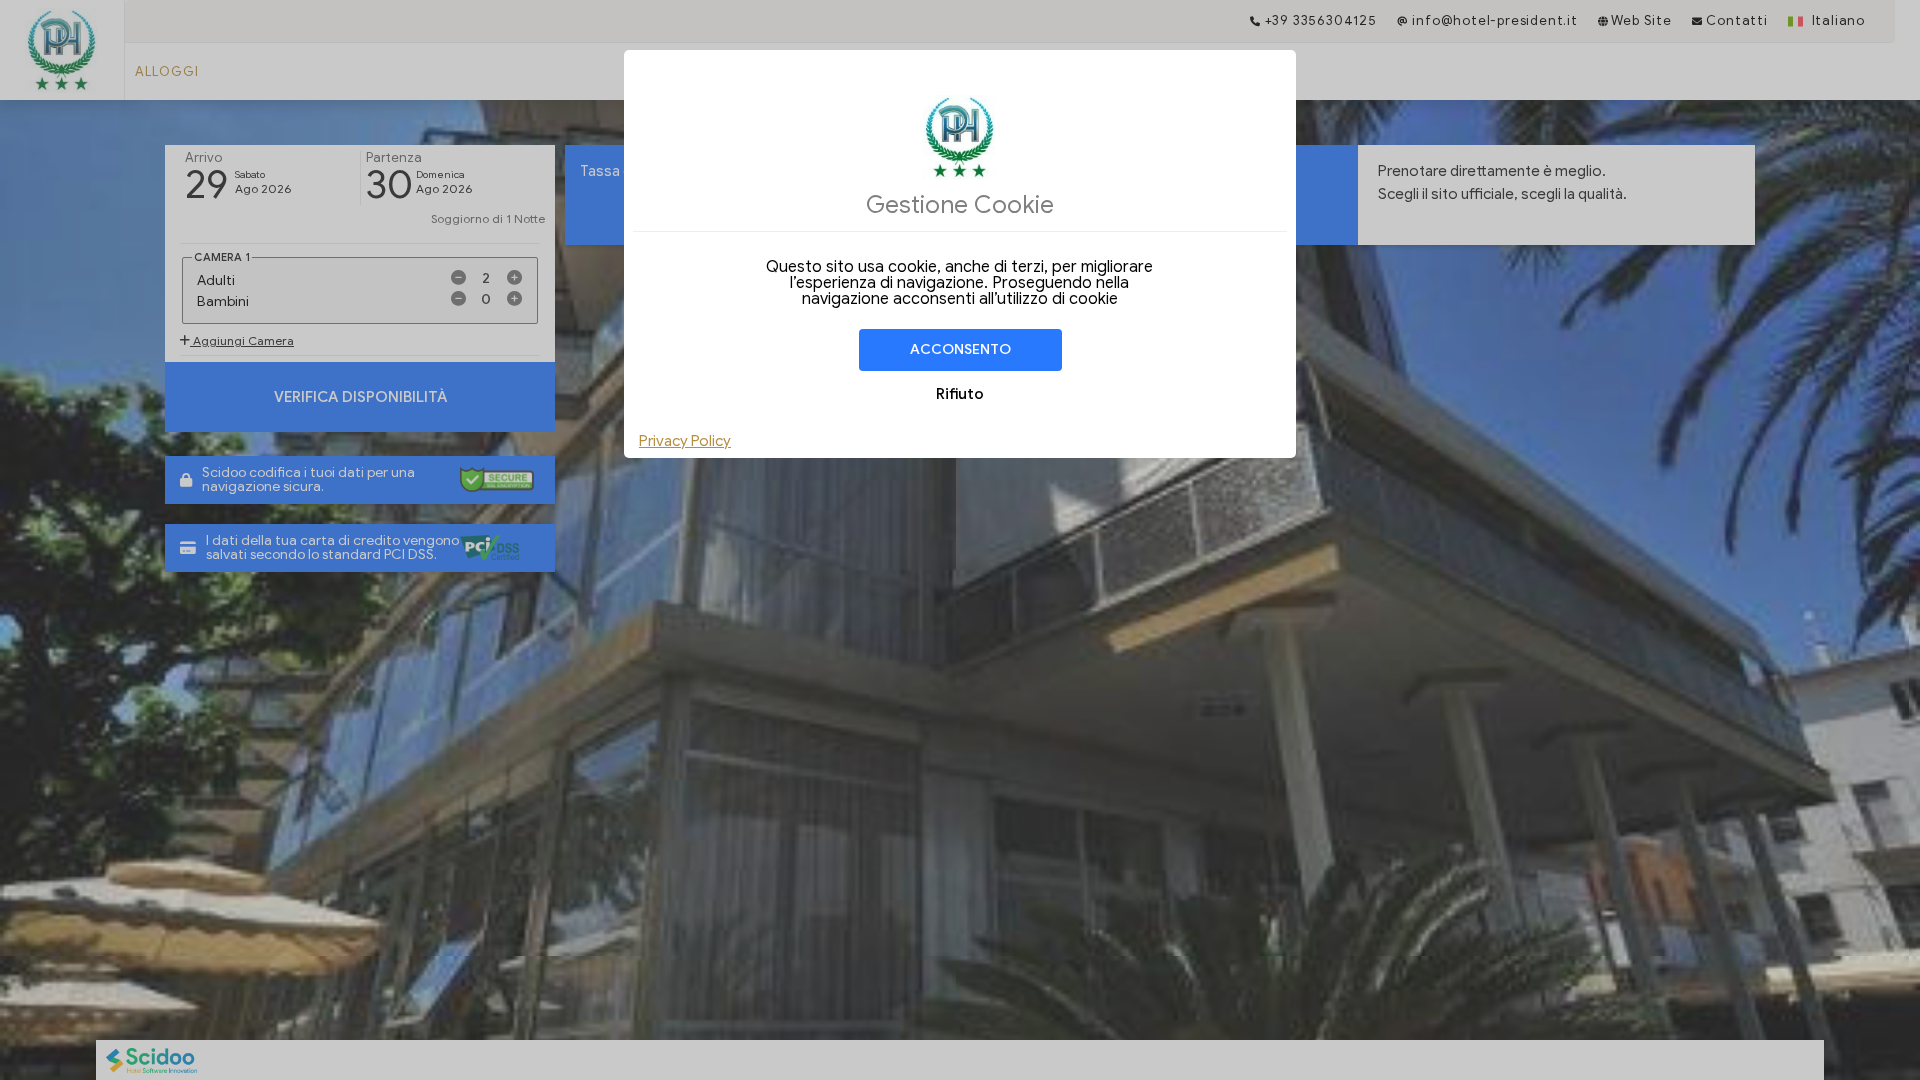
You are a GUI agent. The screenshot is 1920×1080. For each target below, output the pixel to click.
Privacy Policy (685, 441)
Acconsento (960, 349)
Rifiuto (960, 394)
